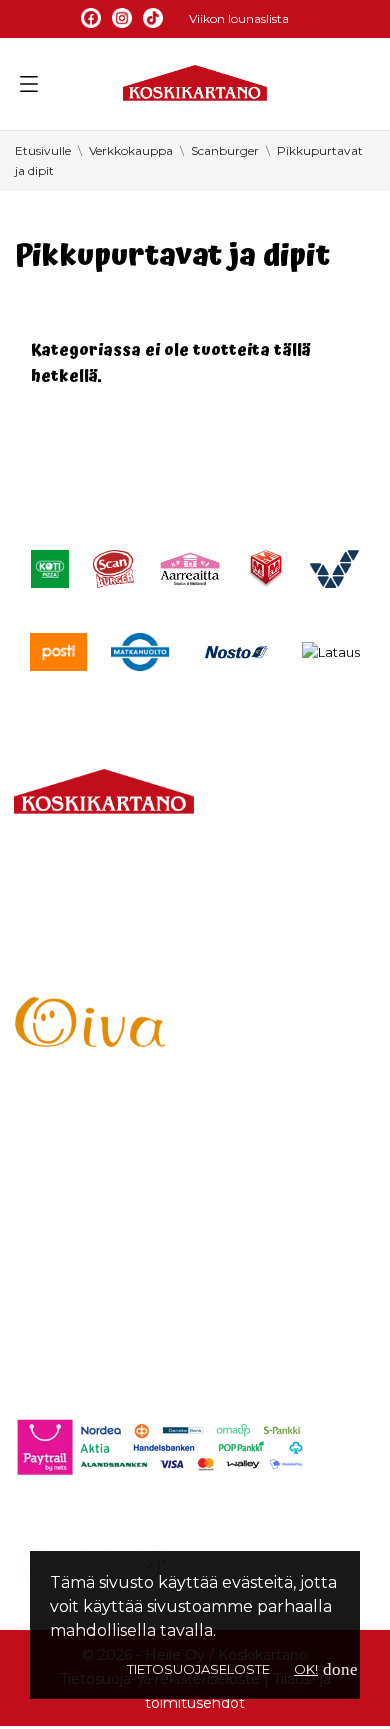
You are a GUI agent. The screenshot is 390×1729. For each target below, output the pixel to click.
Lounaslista (59, 1146)
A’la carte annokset (91, 1180)
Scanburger (63, 1282)
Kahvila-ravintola (81, 1248)
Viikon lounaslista (239, 18)
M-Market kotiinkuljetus (112, 1214)
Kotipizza (51, 1316)
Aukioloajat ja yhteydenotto (126, 968)
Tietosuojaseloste (198, 1669)
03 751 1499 (99, 904)
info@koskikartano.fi (96, 928)
